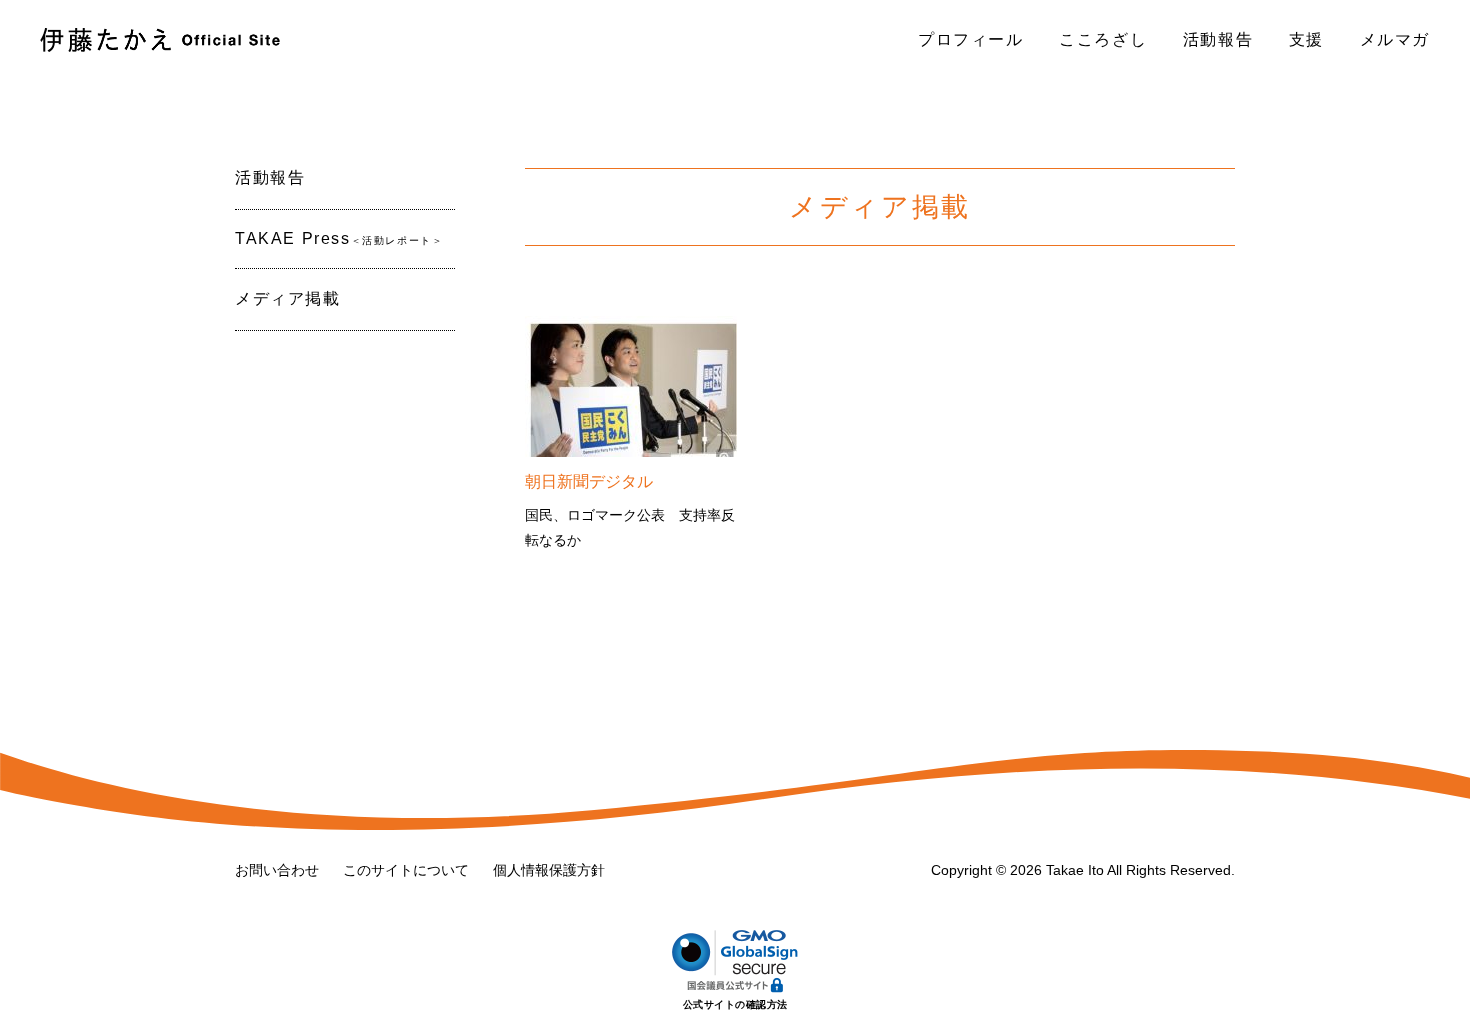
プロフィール (971, 39)
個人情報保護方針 (549, 870)
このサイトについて (406, 870)
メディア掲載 (288, 298)
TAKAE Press (339, 238)
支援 (1306, 39)
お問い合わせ (277, 870)
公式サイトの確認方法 (735, 1004)
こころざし (1103, 39)
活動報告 (1218, 39)
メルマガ (1395, 39)
